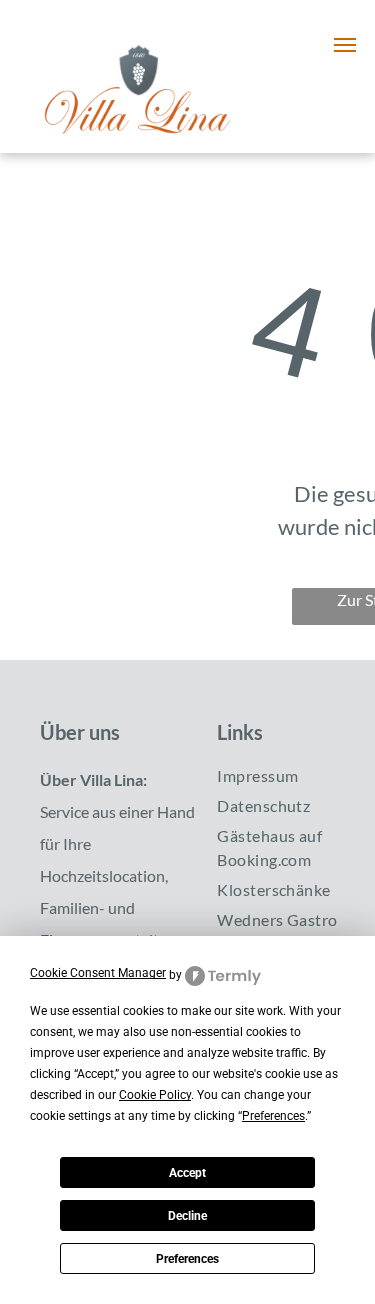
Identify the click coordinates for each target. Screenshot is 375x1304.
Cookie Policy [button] (155, 1095)
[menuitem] (290, 776)
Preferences (187, 1259)
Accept (187, 1173)
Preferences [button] (273, 1116)
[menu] (345, 45)
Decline (187, 1216)
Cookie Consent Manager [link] (98, 973)
